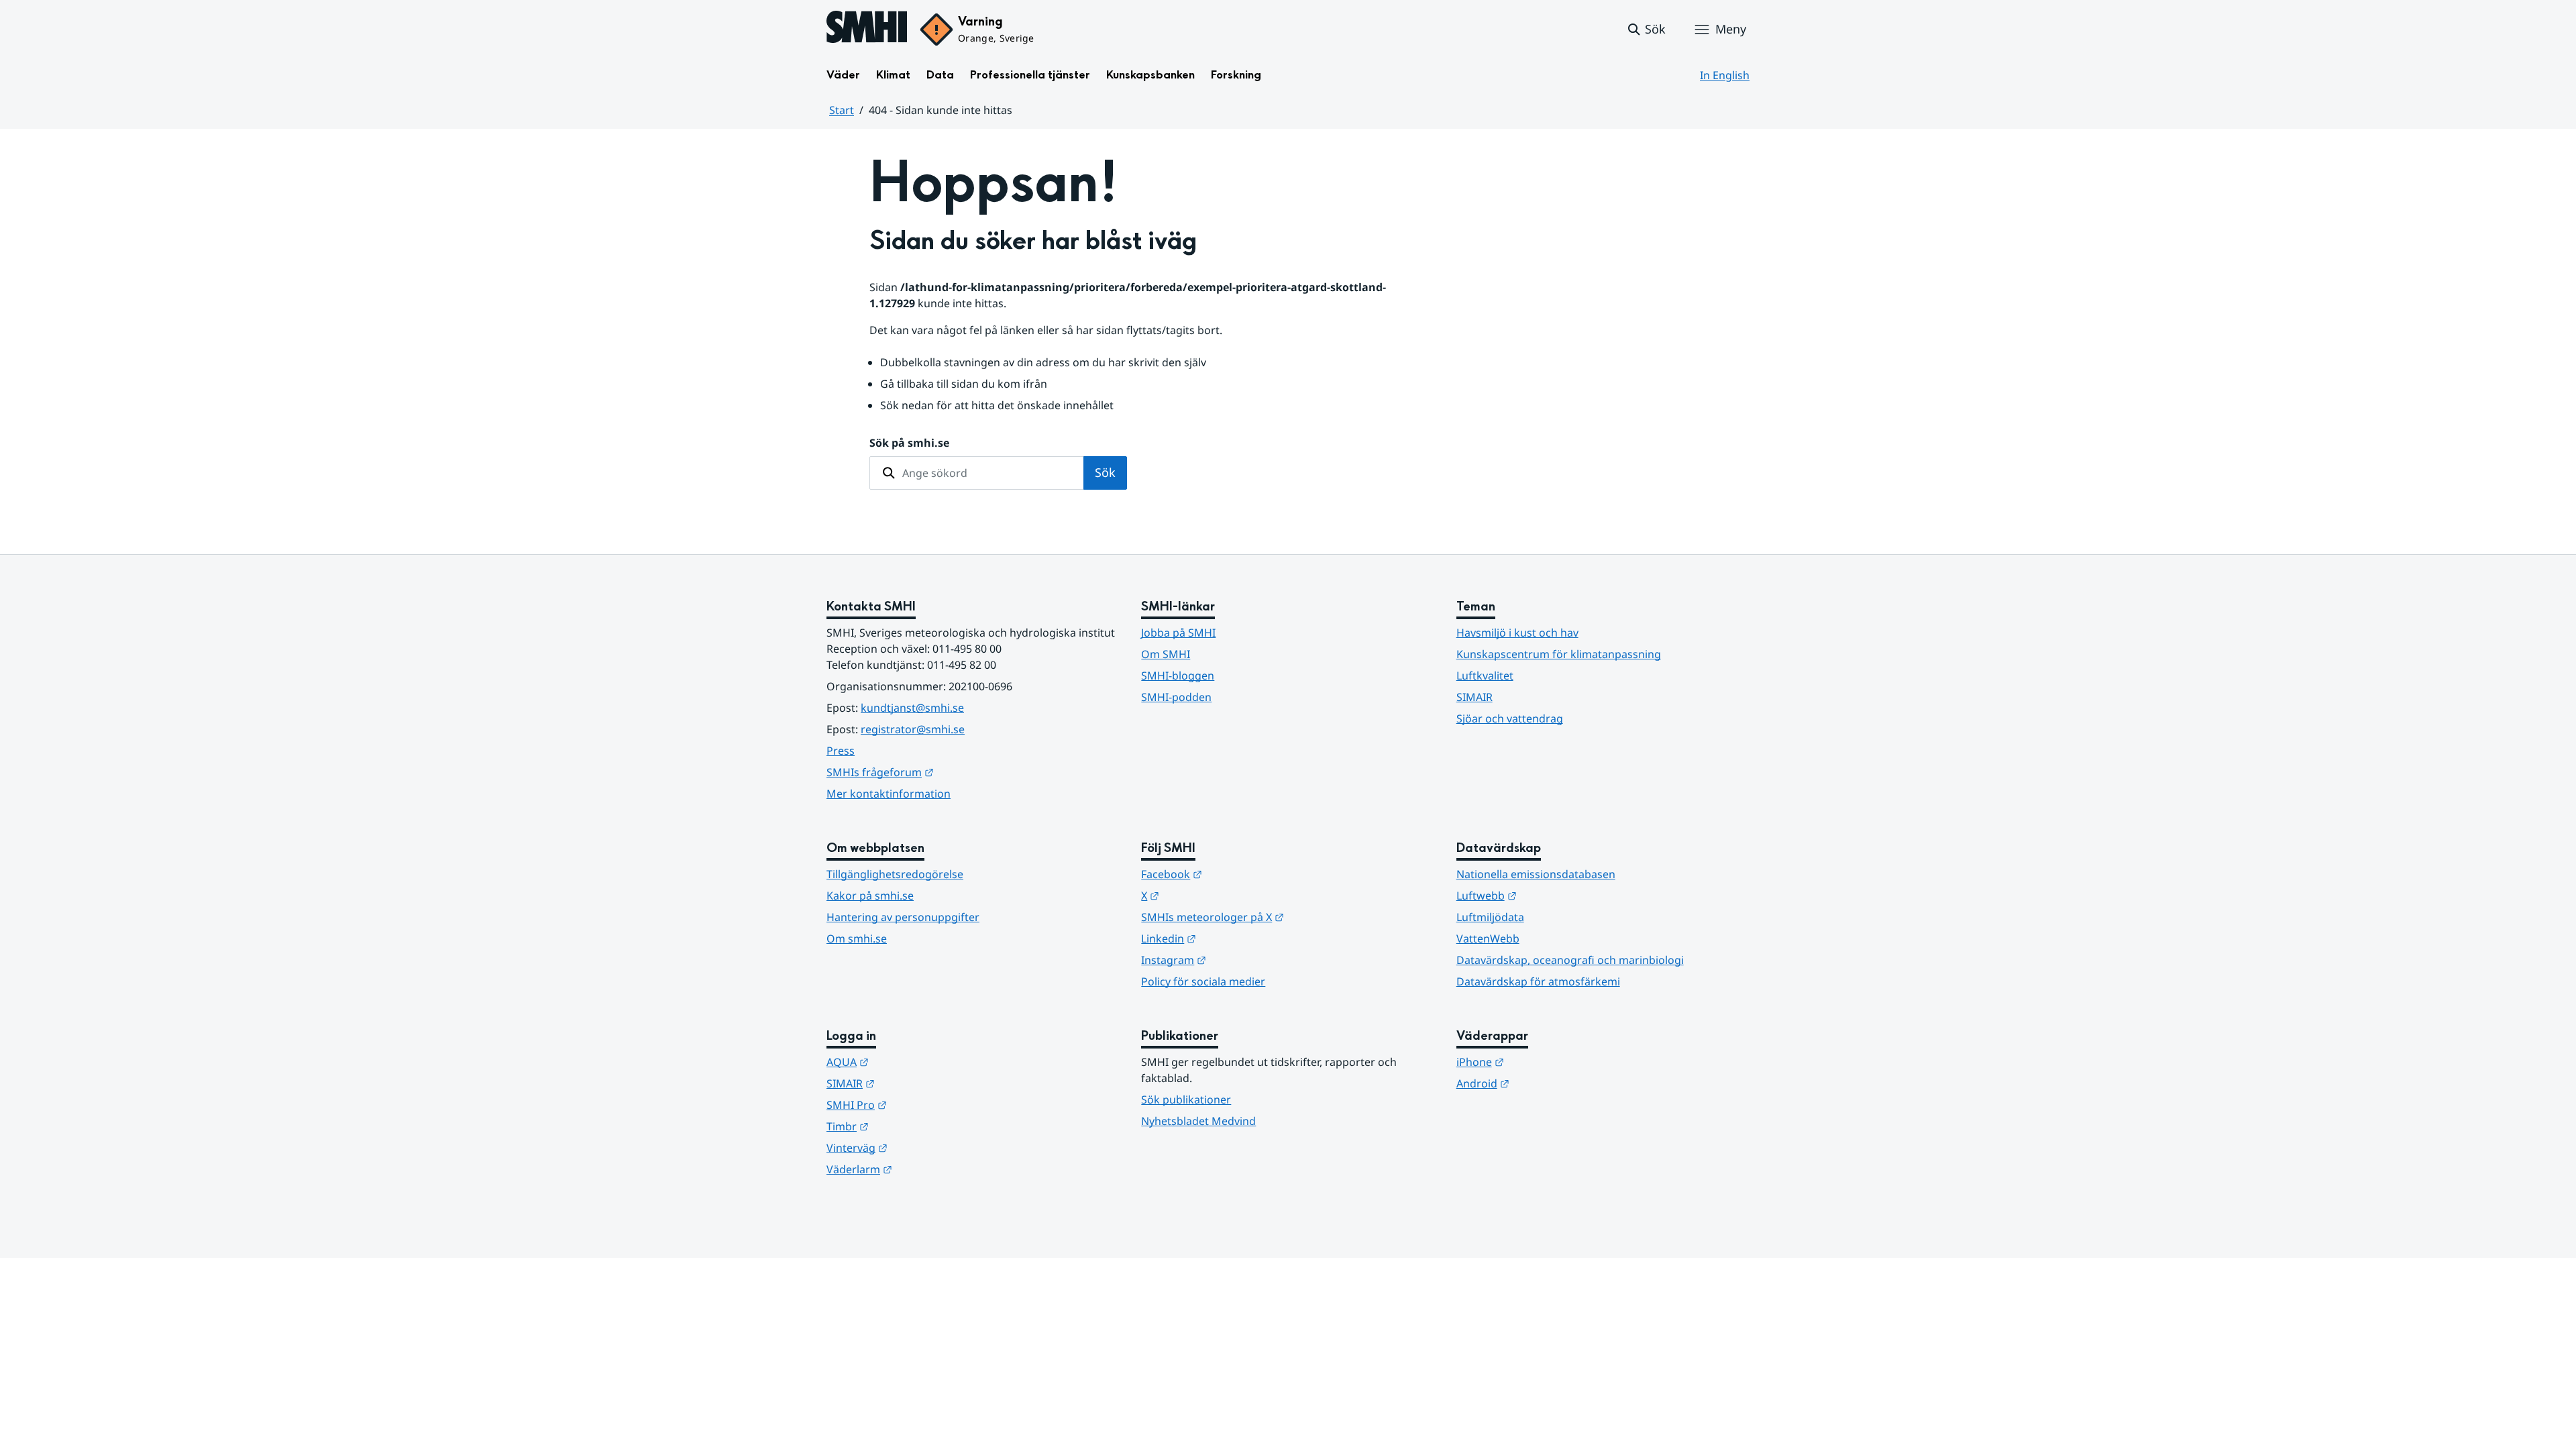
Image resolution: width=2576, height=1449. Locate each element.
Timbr (913, 1126)
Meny (1731, 29)
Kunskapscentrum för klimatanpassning (1559, 654)
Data (940, 75)
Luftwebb (1552, 895)
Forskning (1236, 75)
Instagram (1239, 960)
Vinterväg (923, 1147)
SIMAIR (1474, 697)
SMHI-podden (1176, 697)
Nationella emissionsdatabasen (1536, 874)
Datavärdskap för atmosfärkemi (1538, 981)
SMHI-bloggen (1178, 676)
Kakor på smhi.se (870, 896)
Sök (1105, 472)
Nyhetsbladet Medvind (1198, 1121)
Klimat (893, 75)
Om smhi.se (857, 938)
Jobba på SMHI (1178, 633)
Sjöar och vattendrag (1510, 718)
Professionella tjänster (1030, 75)
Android (1549, 1083)
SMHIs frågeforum (946, 772)
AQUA (913, 1062)
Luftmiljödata (1490, 917)
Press (841, 751)
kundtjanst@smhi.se (912, 708)
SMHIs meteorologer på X (1278, 917)
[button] (1646, 30)
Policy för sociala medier (1203, 981)
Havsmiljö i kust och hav (1517, 633)
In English (1725, 75)
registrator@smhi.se (913, 729)
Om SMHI (1166, 654)
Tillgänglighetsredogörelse (895, 874)
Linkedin (1234, 938)
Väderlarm (925, 1169)
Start (842, 110)
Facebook (1237, 874)
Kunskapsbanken (1150, 75)
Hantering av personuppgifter (903, 917)
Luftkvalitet (1485, 676)
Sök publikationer (1186, 1099)
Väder (843, 75)
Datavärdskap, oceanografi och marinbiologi (1570, 960)
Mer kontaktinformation (889, 794)
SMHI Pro (922, 1105)
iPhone (1546, 1062)
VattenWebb (1488, 938)
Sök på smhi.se (909, 443)
